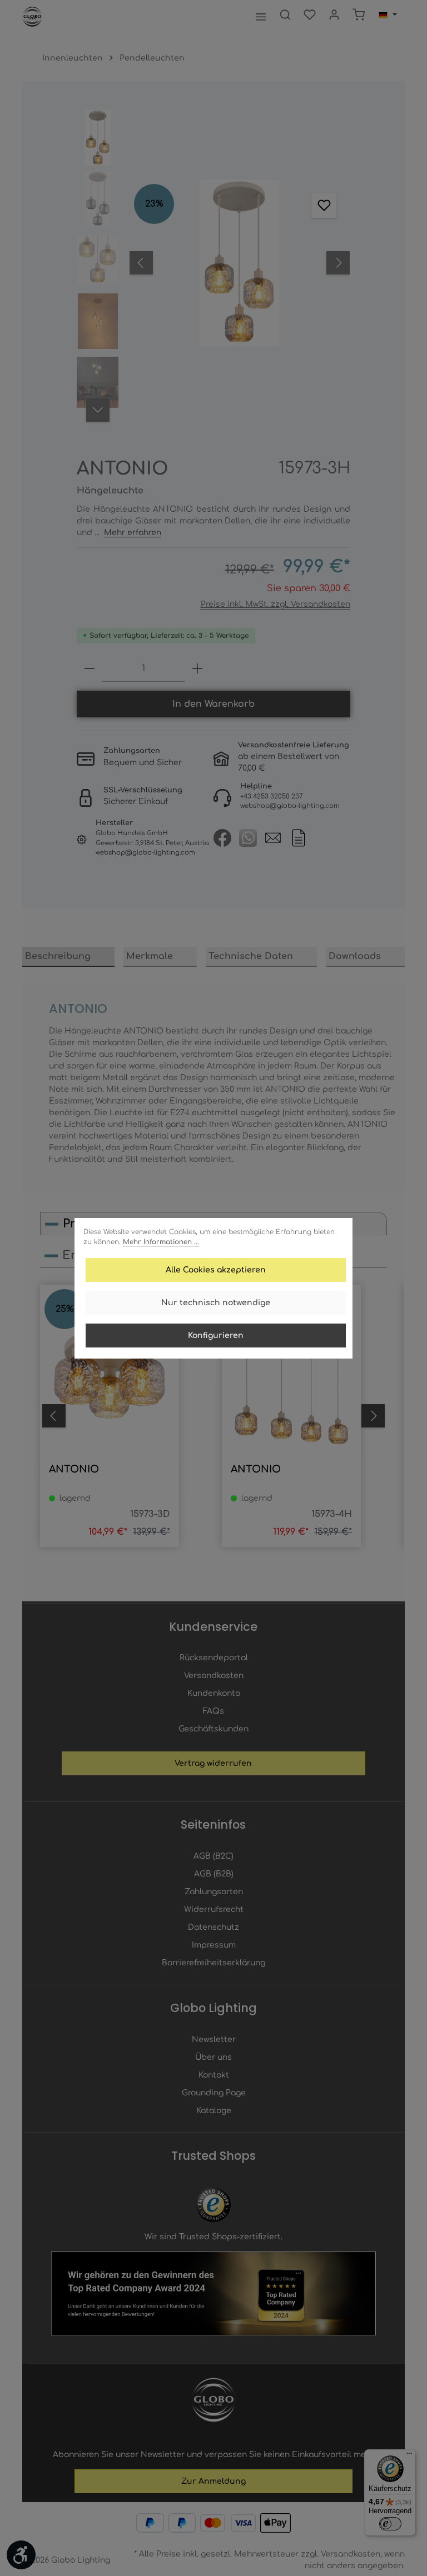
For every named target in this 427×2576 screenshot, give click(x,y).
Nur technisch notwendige (216, 1303)
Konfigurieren (216, 1336)
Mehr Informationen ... (161, 1242)
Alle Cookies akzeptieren (216, 1270)
